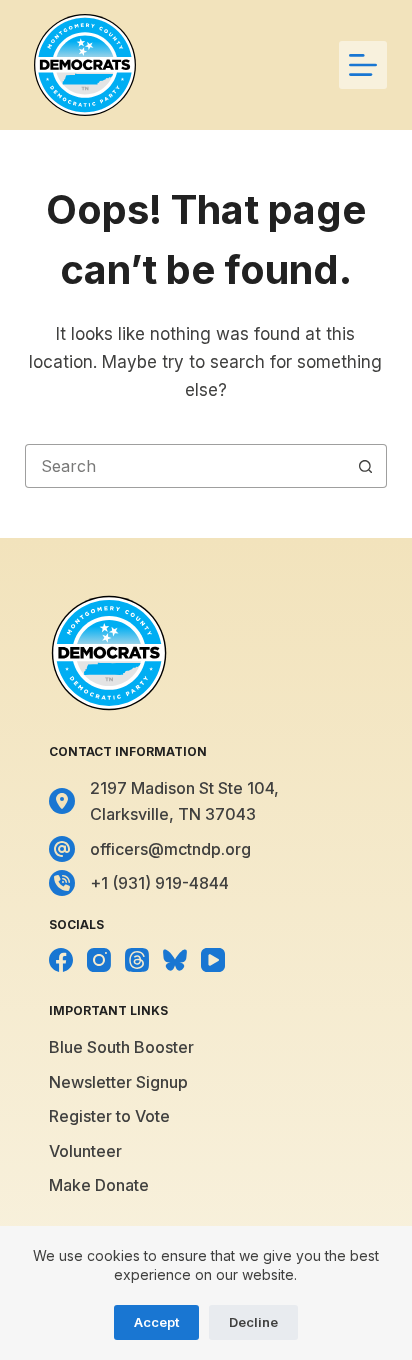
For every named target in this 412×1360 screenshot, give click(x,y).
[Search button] (365, 466)
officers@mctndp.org (170, 849)
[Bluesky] (175, 960)
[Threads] (137, 960)
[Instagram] (99, 960)
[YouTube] (213, 960)
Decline (253, 1322)
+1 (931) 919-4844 (159, 883)
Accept (156, 1322)
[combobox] (185, 466)
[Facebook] (61, 960)
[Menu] (363, 65)
